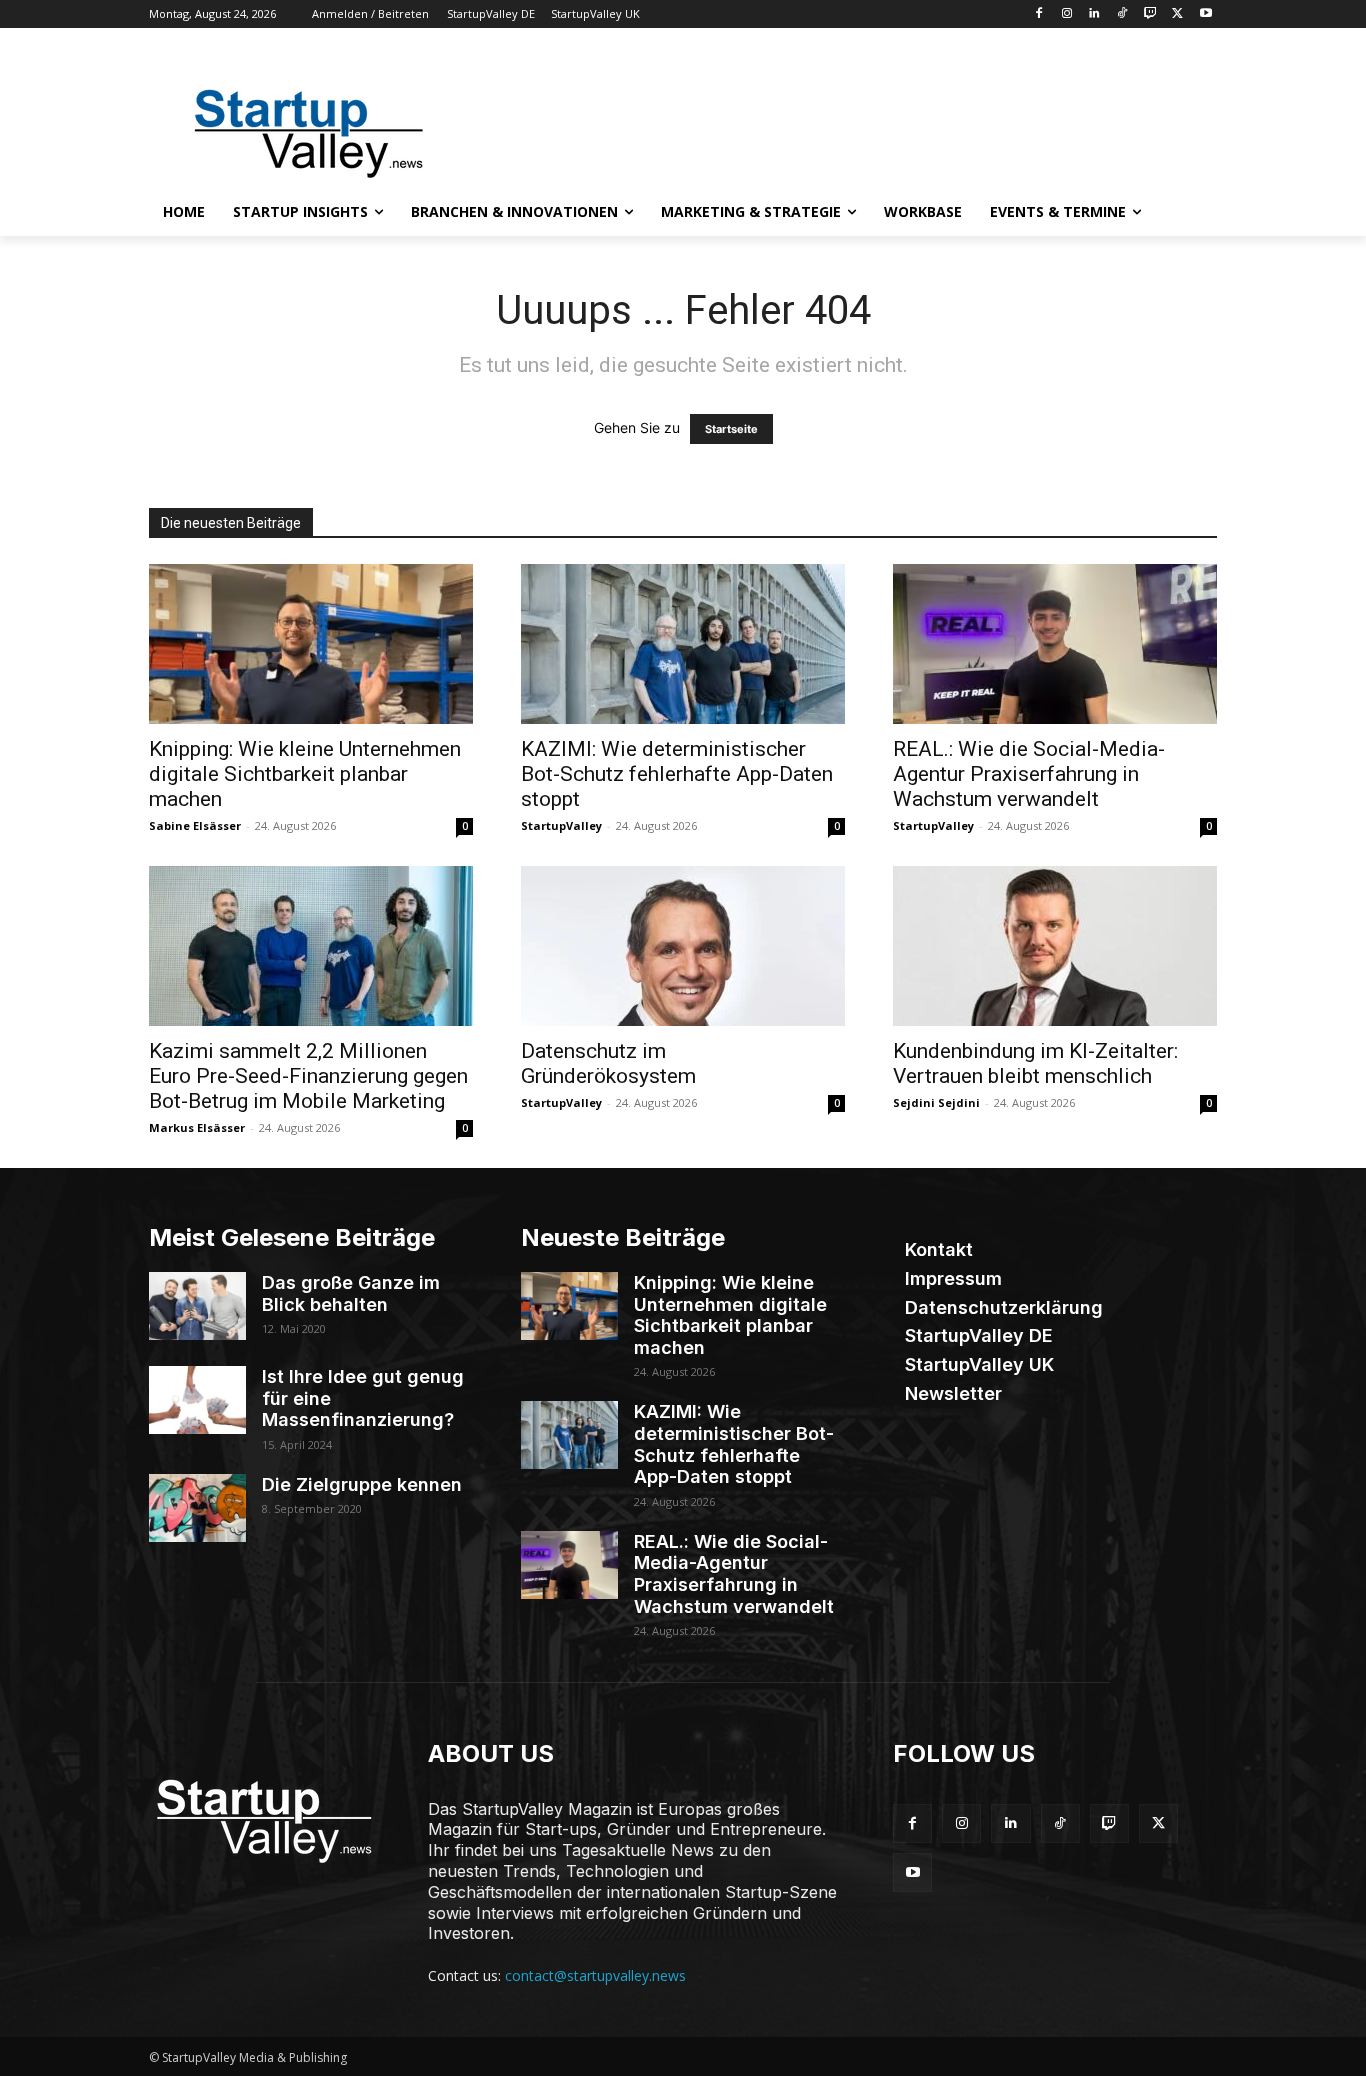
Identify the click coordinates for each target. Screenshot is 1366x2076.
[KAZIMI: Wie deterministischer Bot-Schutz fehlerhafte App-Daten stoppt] (683, 644)
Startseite (731, 429)
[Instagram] (1066, 14)
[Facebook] (1038, 14)
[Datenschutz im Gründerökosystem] (683, 946)
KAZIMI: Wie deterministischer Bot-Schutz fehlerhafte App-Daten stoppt (677, 774)
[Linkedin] (1094, 14)
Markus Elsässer (197, 1127)
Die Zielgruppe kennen (362, 1484)
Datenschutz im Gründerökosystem (608, 1063)
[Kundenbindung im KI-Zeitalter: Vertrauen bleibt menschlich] (1055, 946)
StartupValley (561, 825)
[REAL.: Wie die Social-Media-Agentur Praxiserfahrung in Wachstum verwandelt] (1055, 644)
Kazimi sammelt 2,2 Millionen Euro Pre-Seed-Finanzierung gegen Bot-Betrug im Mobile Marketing (308, 1076)
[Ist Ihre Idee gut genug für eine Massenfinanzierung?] (197, 1400)
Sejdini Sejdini (936, 1102)
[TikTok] (1122, 14)
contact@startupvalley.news (595, 1975)
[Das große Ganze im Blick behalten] (197, 1306)
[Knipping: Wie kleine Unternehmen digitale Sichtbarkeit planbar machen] (311, 644)
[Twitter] (1177, 14)
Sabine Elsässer (195, 825)
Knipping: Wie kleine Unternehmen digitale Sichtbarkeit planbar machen (305, 774)
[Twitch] (1150, 14)
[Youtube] (1205, 14)
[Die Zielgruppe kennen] (197, 1508)
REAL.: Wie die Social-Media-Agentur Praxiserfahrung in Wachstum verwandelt (1029, 774)
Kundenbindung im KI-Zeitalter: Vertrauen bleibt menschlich (1035, 1063)
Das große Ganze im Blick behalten (351, 1293)
